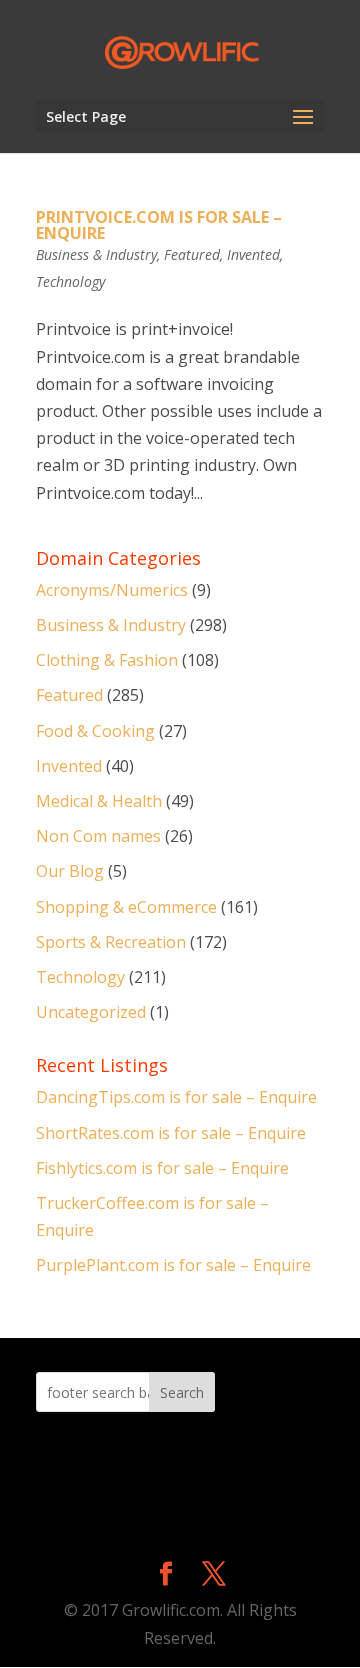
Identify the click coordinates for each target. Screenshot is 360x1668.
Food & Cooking (95, 731)
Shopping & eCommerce (126, 907)
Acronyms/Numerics (112, 590)
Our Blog (70, 871)
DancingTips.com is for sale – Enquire (176, 1097)
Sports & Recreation (111, 942)
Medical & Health (99, 801)
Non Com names (98, 836)
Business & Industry (96, 254)
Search (182, 1392)
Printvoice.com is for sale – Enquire (159, 225)
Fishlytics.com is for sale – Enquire (162, 1168)
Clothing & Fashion (107, 660)
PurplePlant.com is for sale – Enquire (173, 1265)
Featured (192, 254)
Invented (253, 254)
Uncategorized (91, 1012)
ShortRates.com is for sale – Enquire (171, 1133)
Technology (70, 281)
